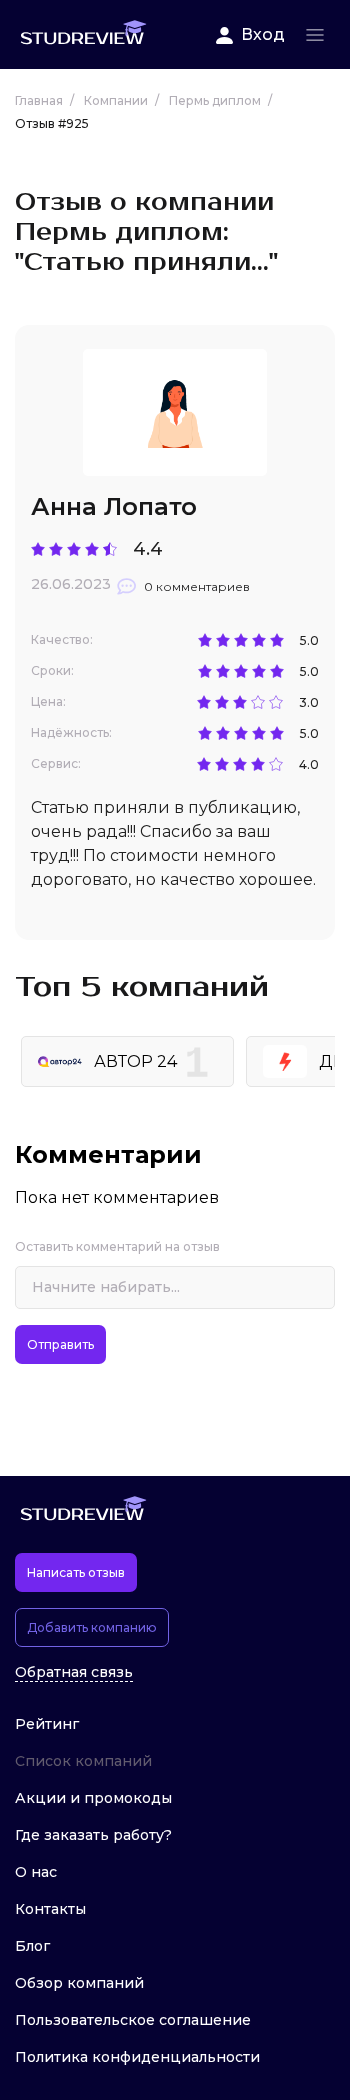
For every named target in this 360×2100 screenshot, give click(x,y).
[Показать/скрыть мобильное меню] (315, 35)
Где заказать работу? (93, 1835)
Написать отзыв (76, 1572)
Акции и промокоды (93, 1798)
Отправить (60, 1344)
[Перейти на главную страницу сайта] (83, 34)
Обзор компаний (79, 1983)
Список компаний (83, 1761)
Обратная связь (74, 1672)
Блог (32, 1946)
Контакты (50, 1909)
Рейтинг (47, 1724)
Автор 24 (135, 1061)
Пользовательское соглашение (133, 2020)
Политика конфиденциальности (137, 2057)
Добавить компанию (92, 1627)
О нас (36, 1872)
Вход (263, 34)
